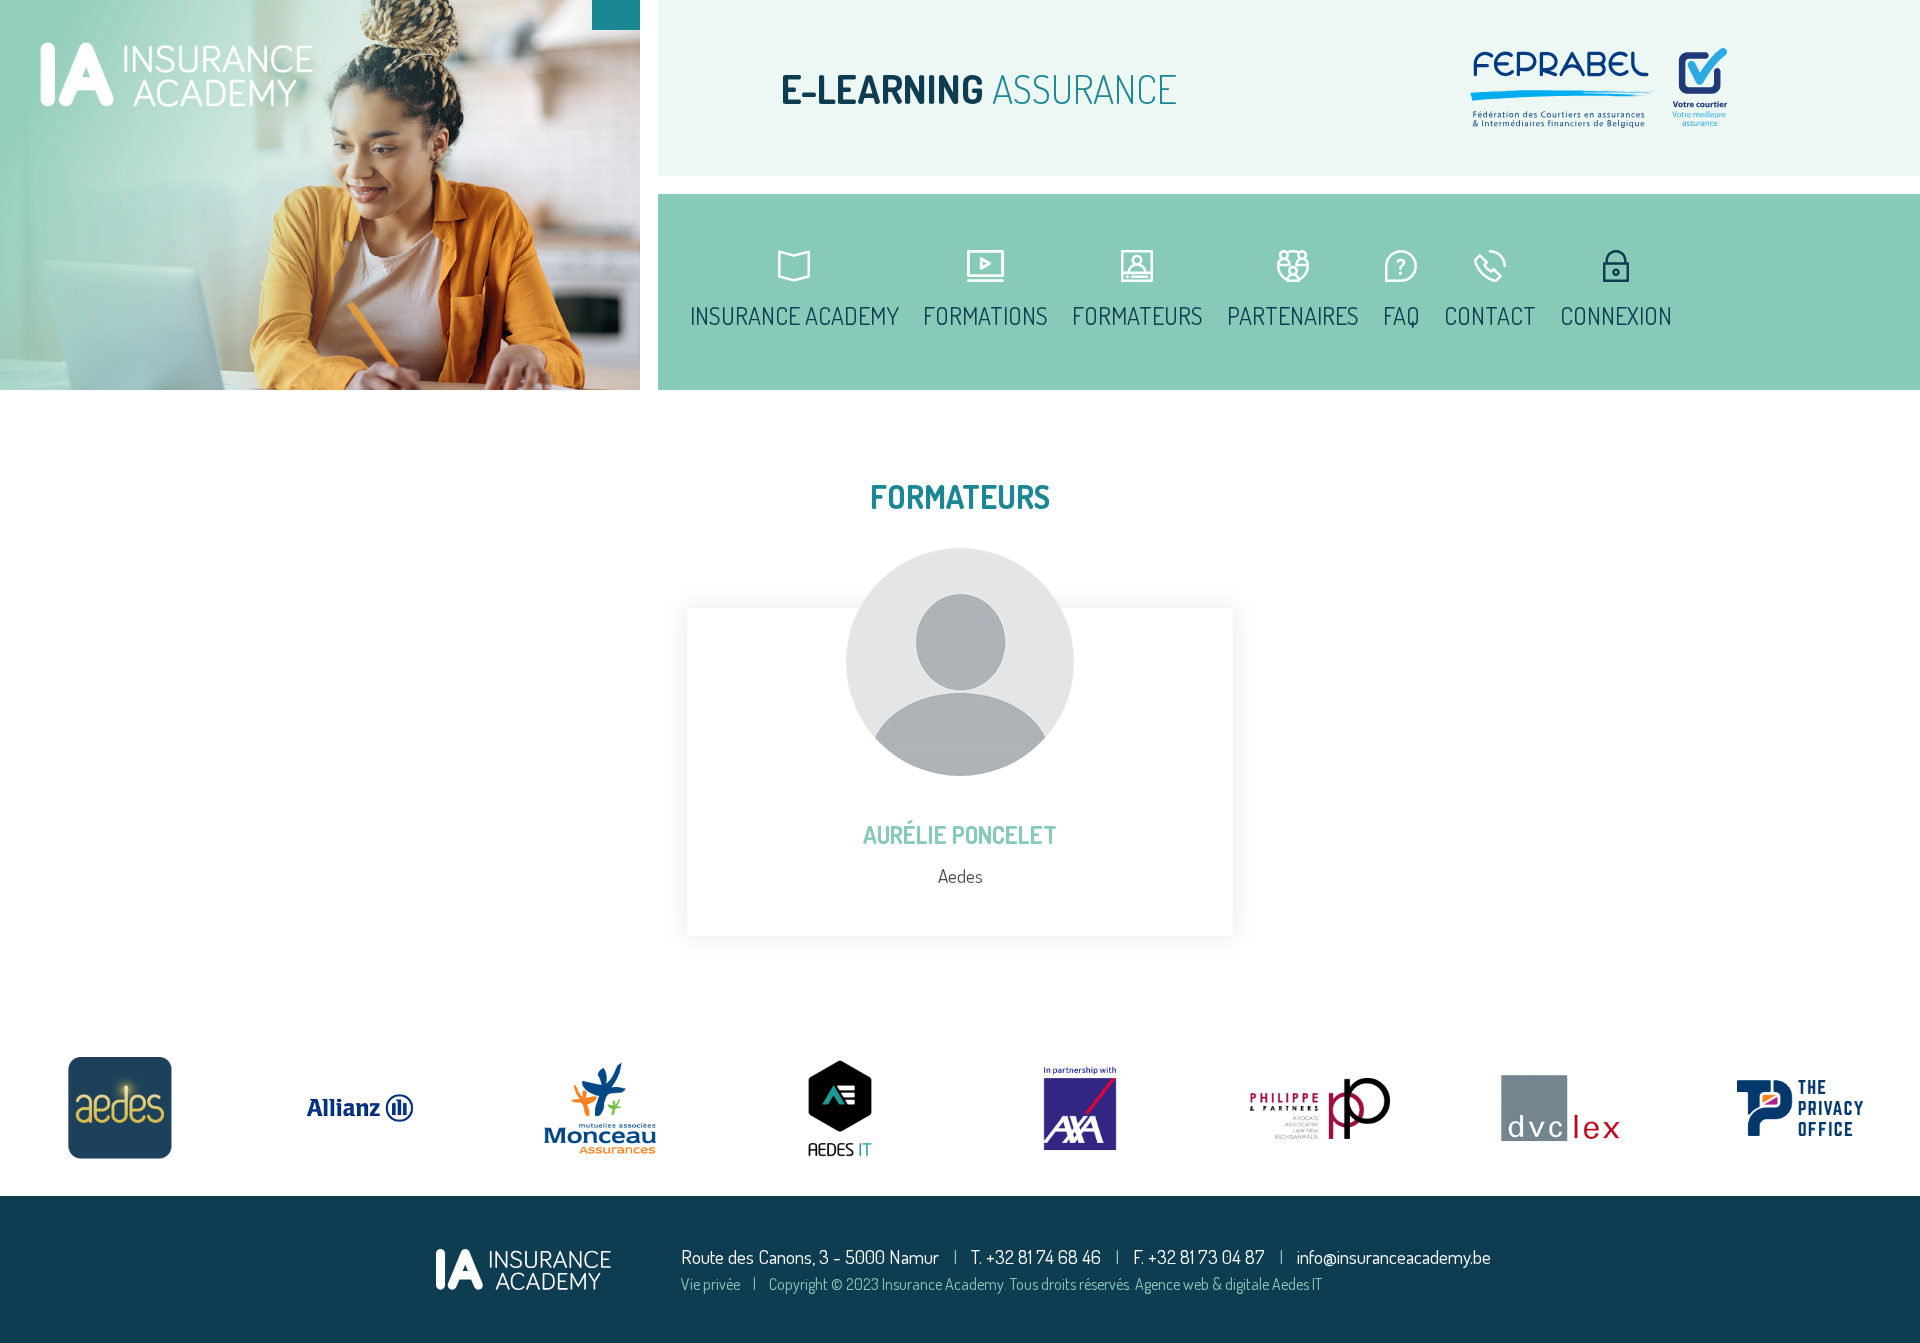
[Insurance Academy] (523, 1266)
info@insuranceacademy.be (1394, 1256)
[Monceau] (600, 1108)
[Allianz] (360, 1108)
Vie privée (710, 1284)
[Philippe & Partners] (1320, 1108)
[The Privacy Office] (1800, 1108)
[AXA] (1080, 1108)
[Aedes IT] (840, 1108)
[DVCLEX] (1560, 1108)
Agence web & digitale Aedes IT (1228, 1284)
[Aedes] (120, 1108)
